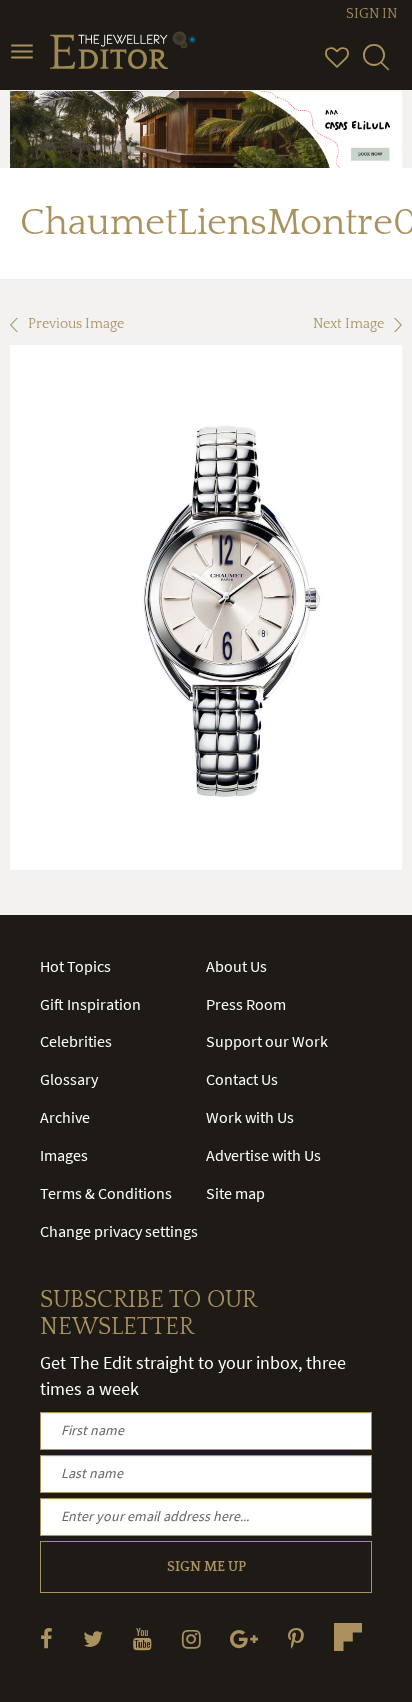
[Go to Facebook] (46, 1638)
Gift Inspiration (90, 1004)
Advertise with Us (263, 1155)
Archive (65, 1117)
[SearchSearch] (376, 66)
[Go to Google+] (244, 1638)
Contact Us (242, 1079)
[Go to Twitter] (93, 1638)
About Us (236, 966)
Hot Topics (75, 966)
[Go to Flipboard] (348, 1637)
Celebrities (76, 1041)
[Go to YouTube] (142, 1638)
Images (64, 1155)
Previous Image (76, 324)
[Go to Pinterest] (296, 1638)
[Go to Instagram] (191, 1638)
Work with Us (250, 1117)
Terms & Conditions (106, 1193)
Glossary (69, 1079)
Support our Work (267, 1041)
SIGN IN (371, 14)
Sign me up (206, 1567)
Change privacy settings (119, 1231)
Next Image (348, 324)
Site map (235, 1193)
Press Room (246, 1004)
